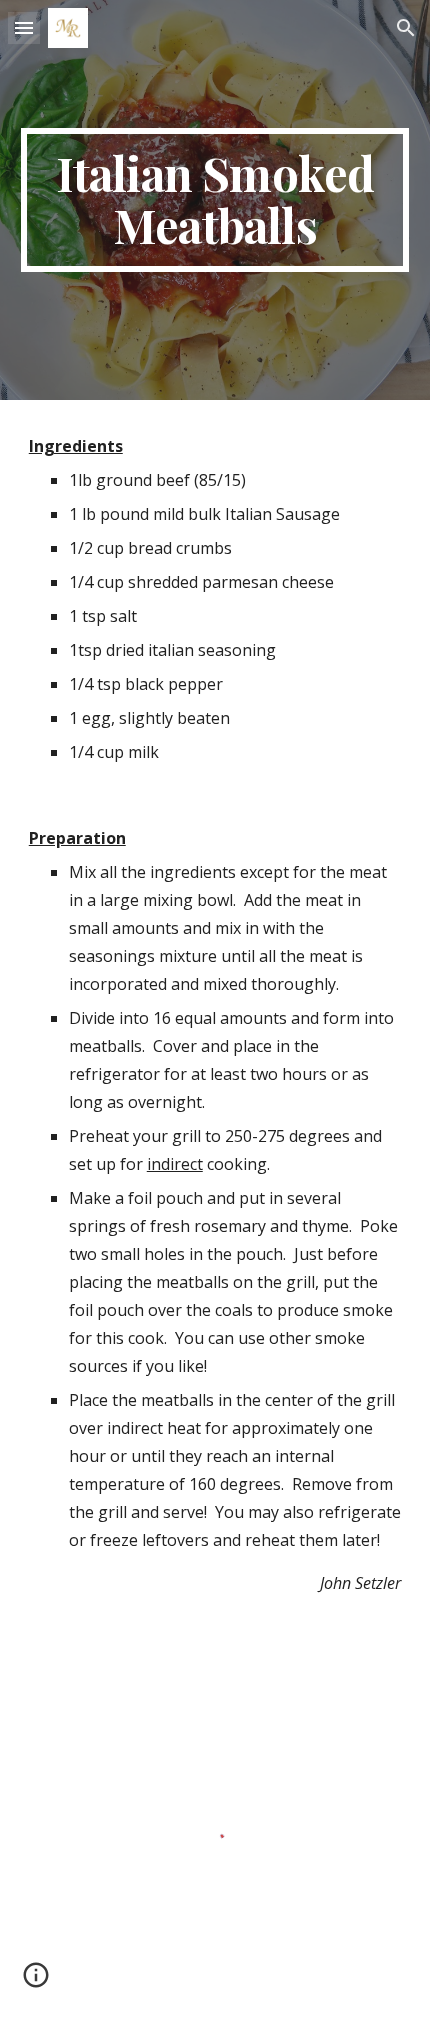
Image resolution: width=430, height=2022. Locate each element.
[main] (215, 200)
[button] (24, 27)
